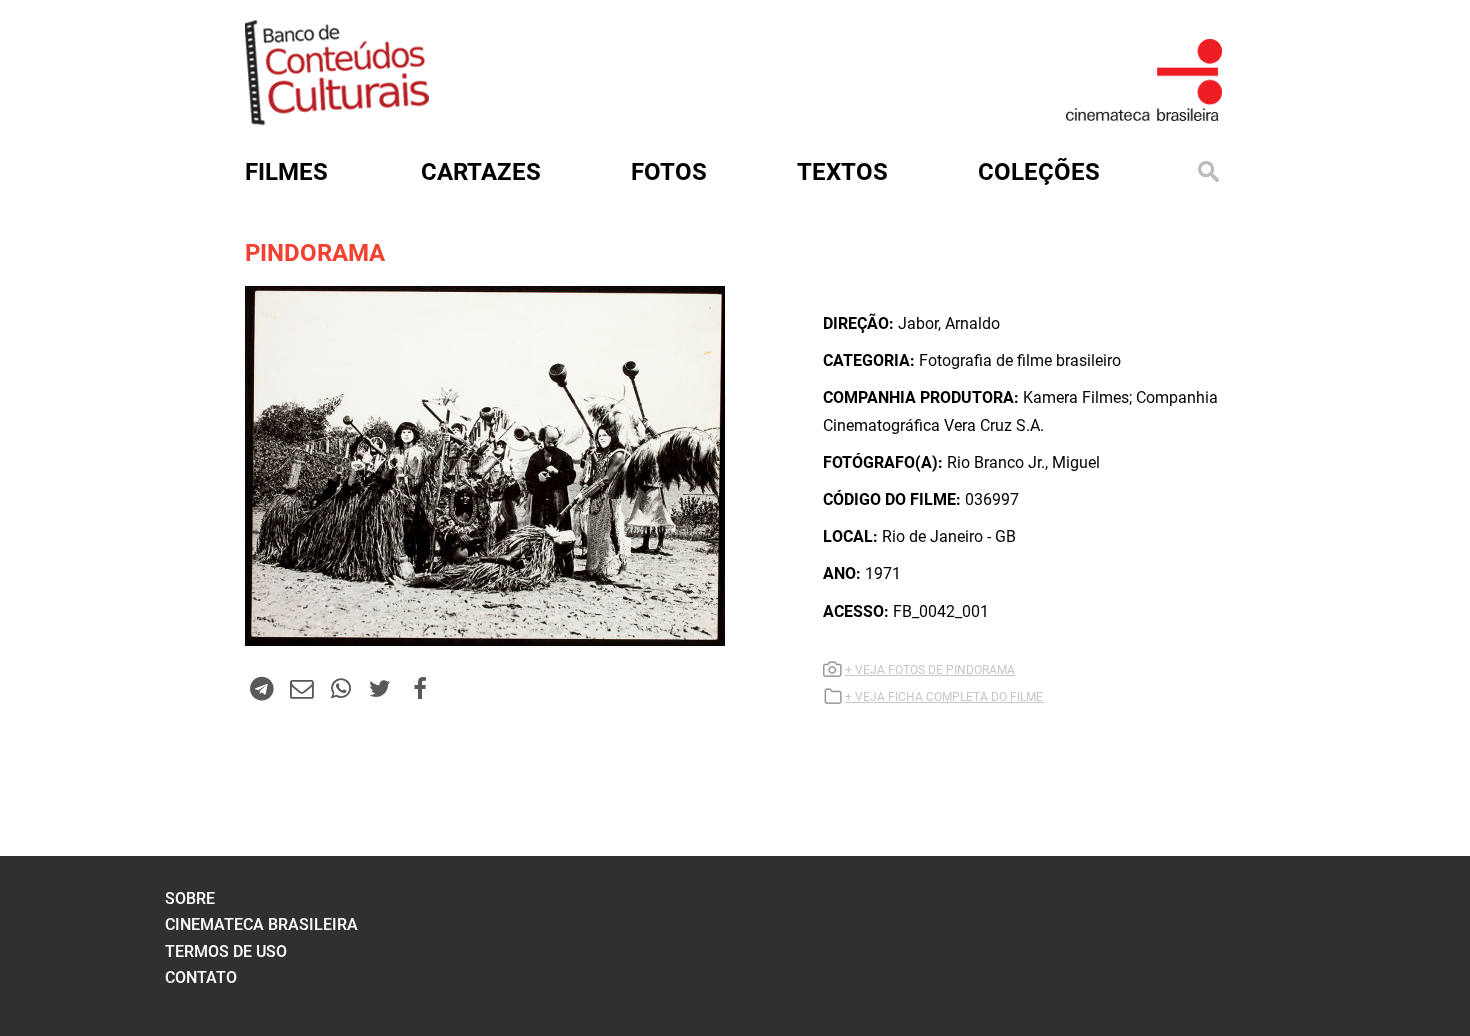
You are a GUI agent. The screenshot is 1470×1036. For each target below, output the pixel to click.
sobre (190, 898)
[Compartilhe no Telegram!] (262, 688)
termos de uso (226, 951)
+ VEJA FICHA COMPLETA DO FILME (944, 697)
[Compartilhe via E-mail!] (301, 688)
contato (201, 977)
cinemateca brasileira (261, 924)
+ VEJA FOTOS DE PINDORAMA (930, 670)
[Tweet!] (380, 688)
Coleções (1039, 172)
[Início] (337, 118)
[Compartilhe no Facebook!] (420, 688)
